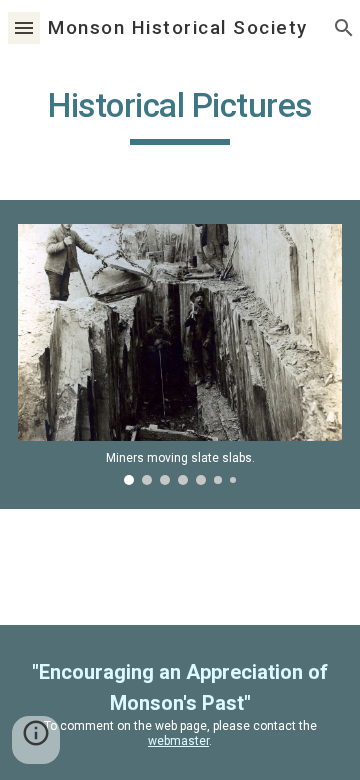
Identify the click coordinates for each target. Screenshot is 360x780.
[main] (180, 115)
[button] (24, 27)
